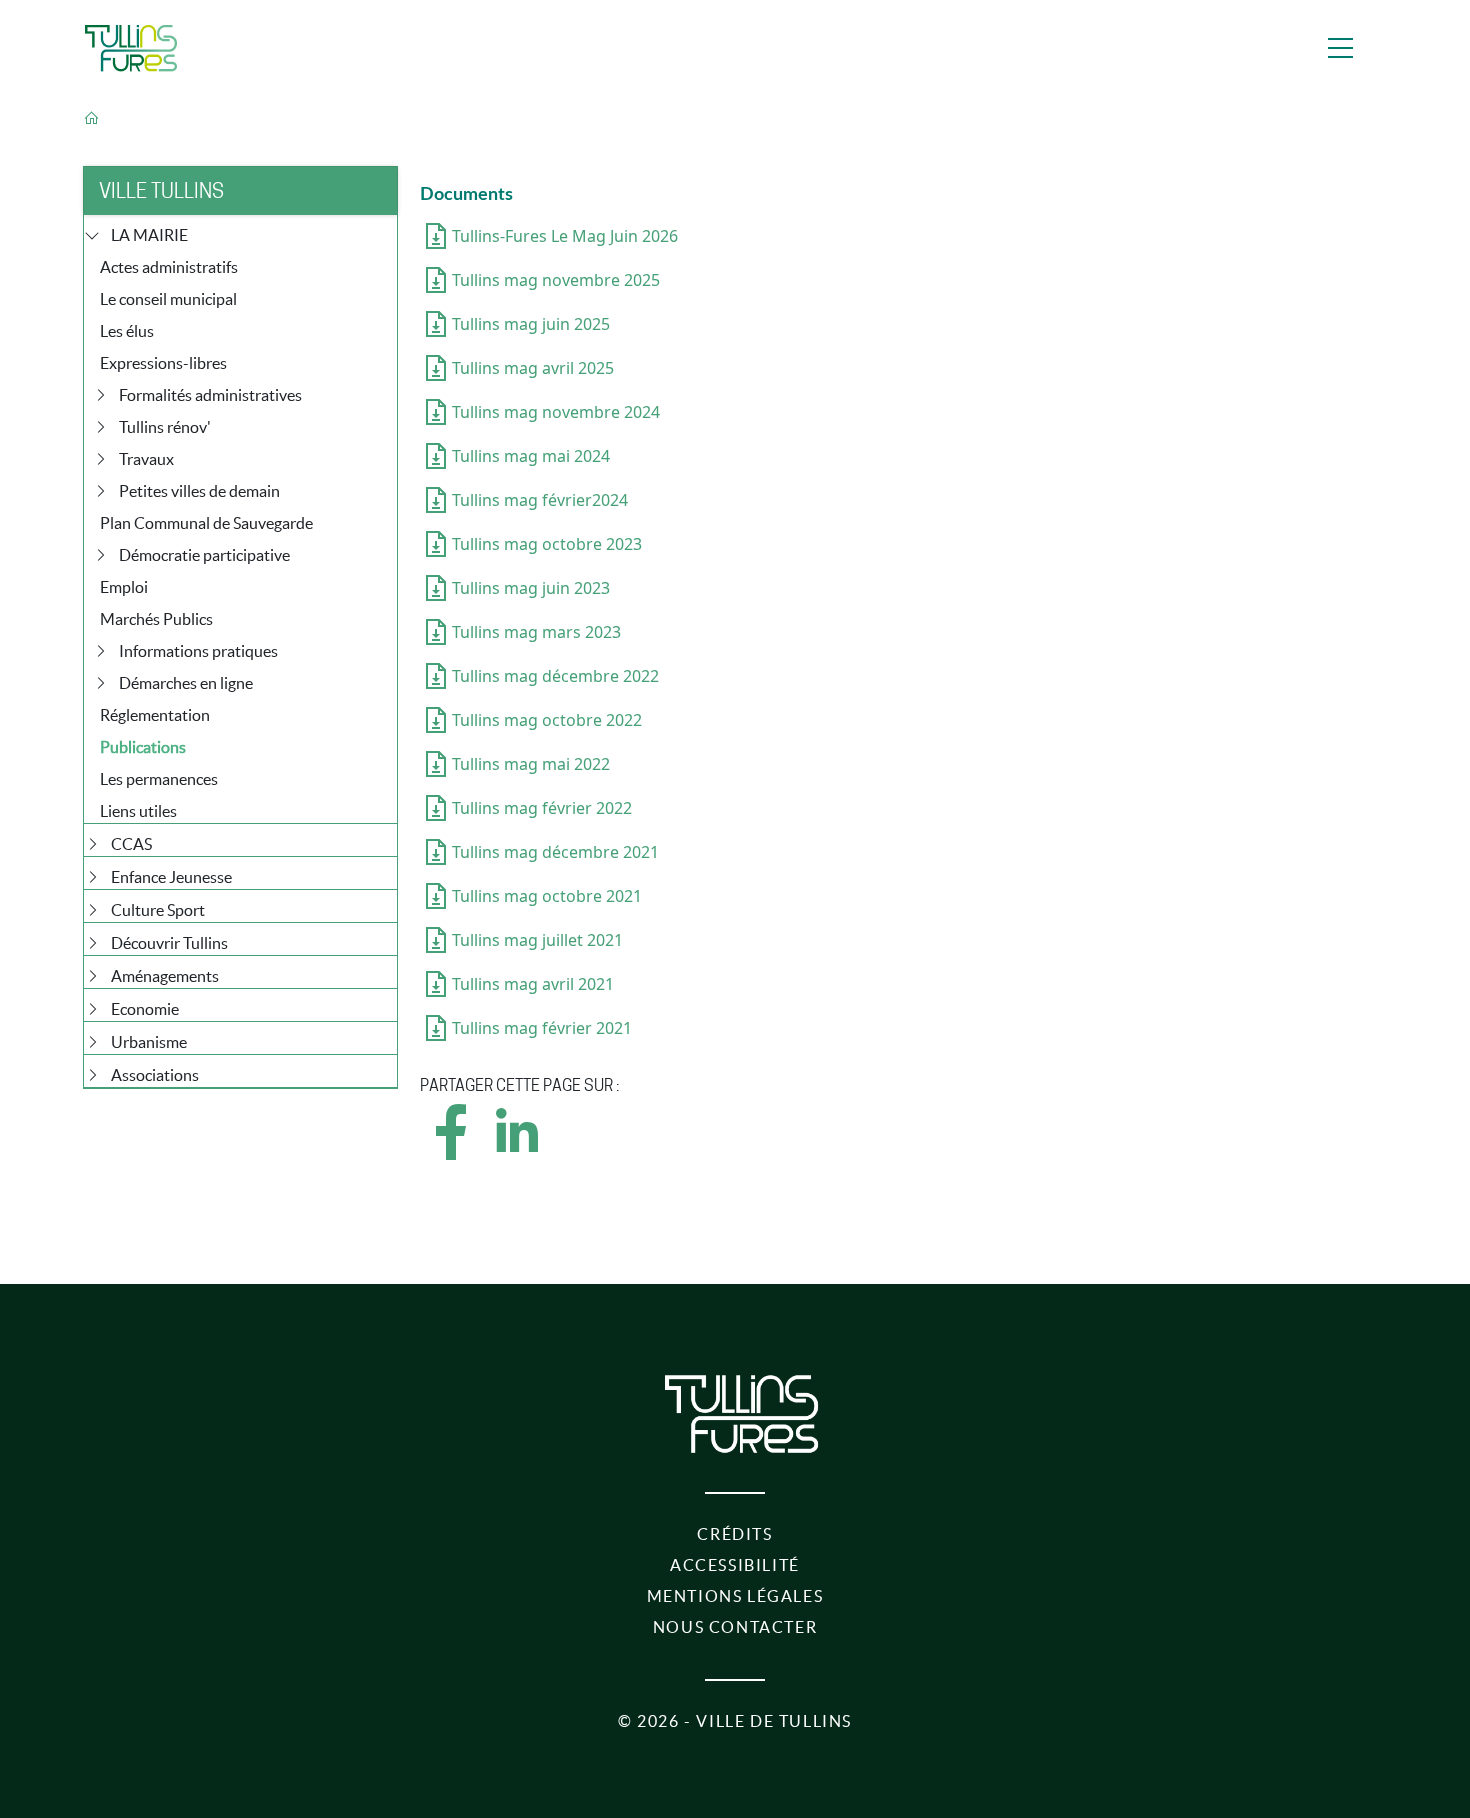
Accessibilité (735, 1565)
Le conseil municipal (168, 299)
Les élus (127, 331)
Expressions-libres (163, 363)
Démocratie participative (204, 555)
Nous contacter (735, 1627)
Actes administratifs (169, 267)
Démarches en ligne (186, 683)
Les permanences (159, 779)
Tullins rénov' (165, 427)
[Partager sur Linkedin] (516, 1150)
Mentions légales (735, 1596)
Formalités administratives (210, 395)
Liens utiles (138, 811)
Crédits (734, 1534)
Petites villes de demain (199, 491)
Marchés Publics (156, 619)
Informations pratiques (198, 651)
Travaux (146, 459)
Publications (143, 747)
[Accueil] (131, 48)
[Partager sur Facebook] (452, 1150)
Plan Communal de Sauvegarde (206, 523)
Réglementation (155, 715)
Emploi (124, 587)
